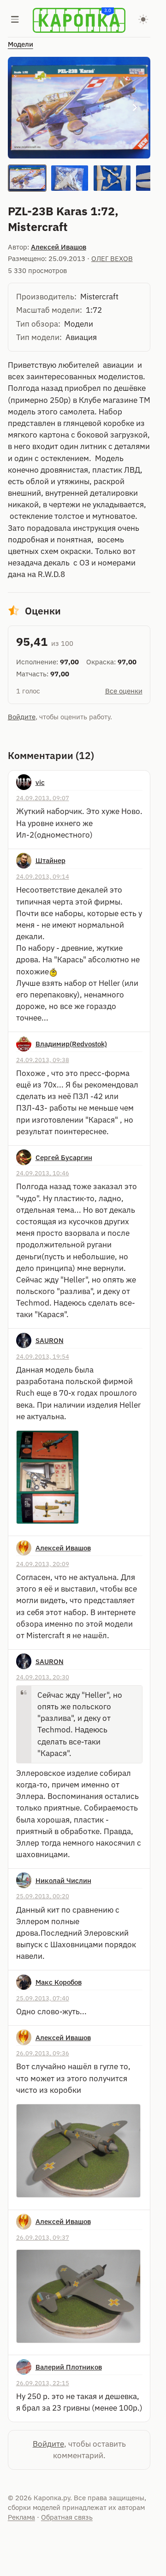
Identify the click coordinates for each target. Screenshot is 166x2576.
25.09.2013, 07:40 (43, 1998)
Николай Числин (63, 1880)
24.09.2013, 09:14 (43, 876)
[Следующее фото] (135, 108)
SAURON (50, 1340)
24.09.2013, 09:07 (43, 798)
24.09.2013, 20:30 (43, 1677)
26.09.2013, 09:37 (43, 2237)
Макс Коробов (59, 1982)
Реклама (21, 2517)
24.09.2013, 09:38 (43, 1060)
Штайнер (50, 860)
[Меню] (15, 20)
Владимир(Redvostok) (71, 1044)
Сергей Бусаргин (64, 1157)
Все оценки (124, 691)
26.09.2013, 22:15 (43, 2383)
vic (40, 782)
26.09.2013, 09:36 (43, 2053)
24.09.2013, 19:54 (43, 1356)
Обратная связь (67, 2517)
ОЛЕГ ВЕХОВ (112, 258)
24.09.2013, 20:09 (43, 1564)
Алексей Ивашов (59, 247)
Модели (21, 44)
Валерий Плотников (69, 2367)
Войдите (22, 717)
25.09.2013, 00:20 (43, 1896)
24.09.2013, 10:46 (43, 1173)
